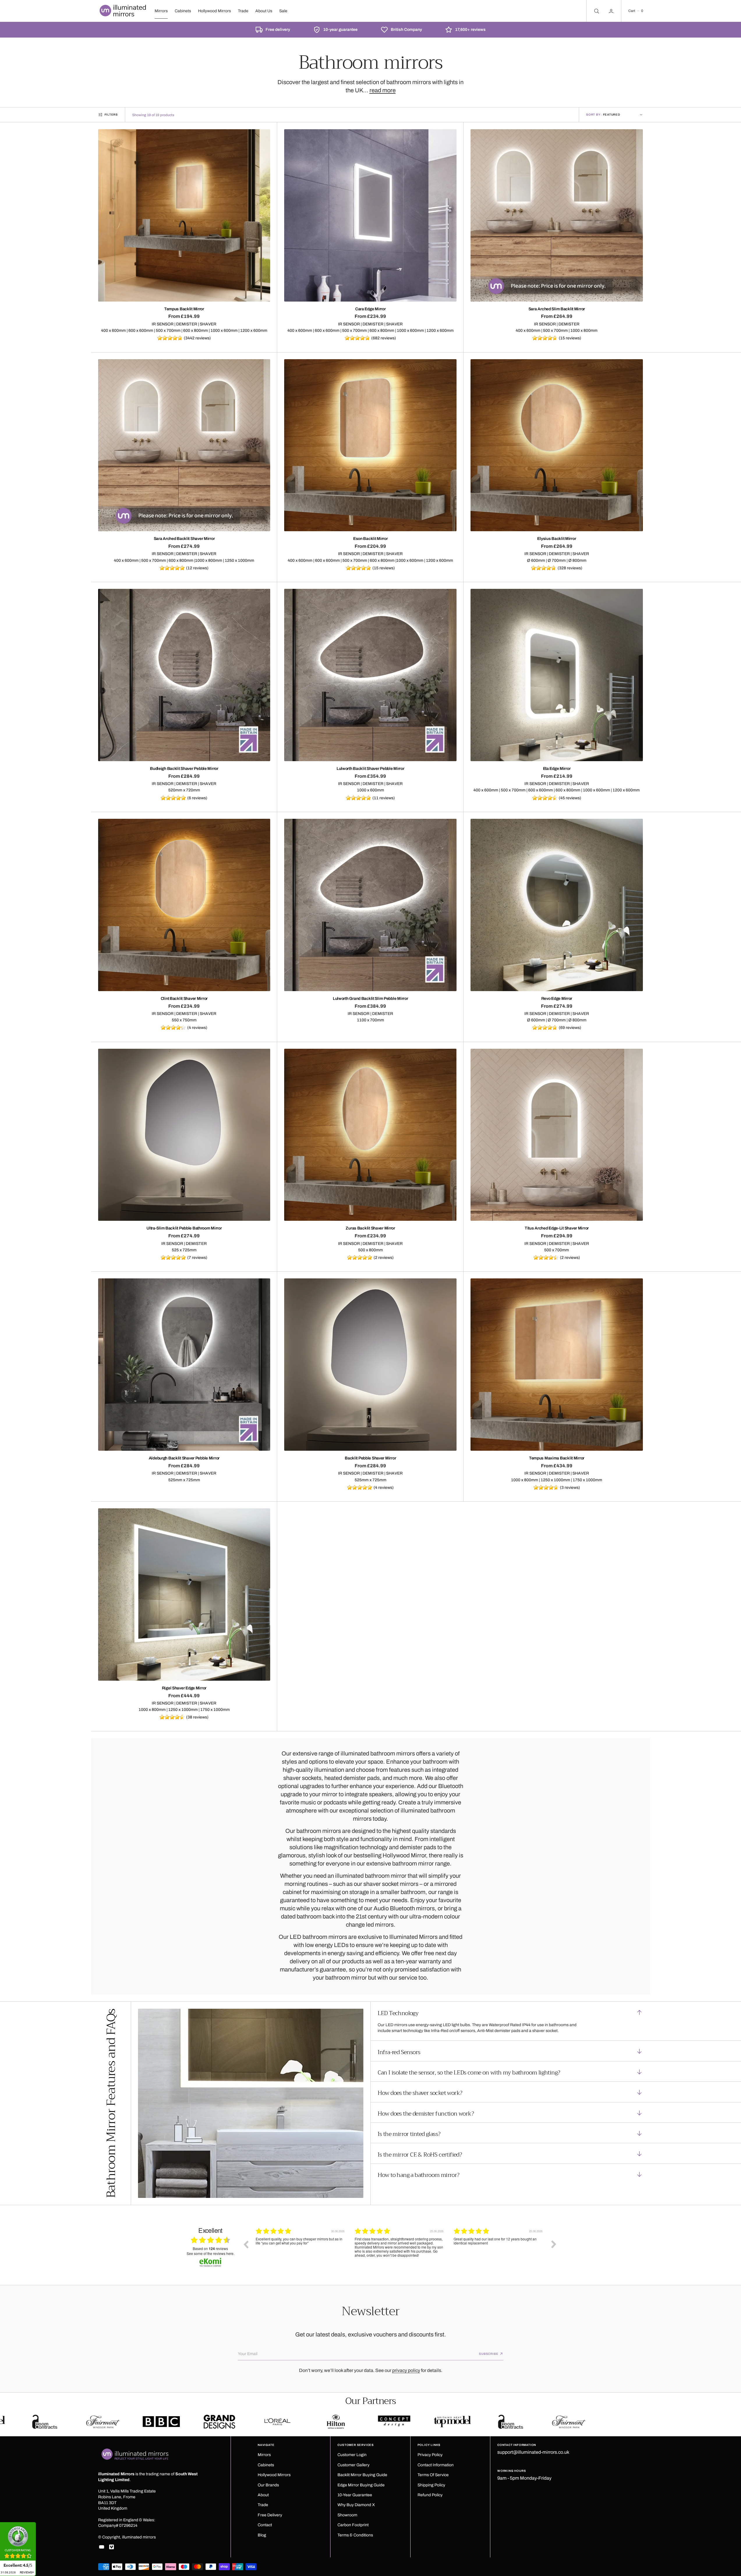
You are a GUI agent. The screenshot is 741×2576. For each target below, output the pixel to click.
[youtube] (102, 2547)
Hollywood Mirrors (214, 11)
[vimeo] (112, 2547)
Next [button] (554, 2244)
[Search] (596, 11)
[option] (301, 2249)
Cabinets (183, 11)
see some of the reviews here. (211, 2253)
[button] (636, 11)
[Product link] (184, 215)
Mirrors (161, 11)
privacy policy (406, 2370)
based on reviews (210, 2249)
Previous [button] (246, 2244)
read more (383, 90)
